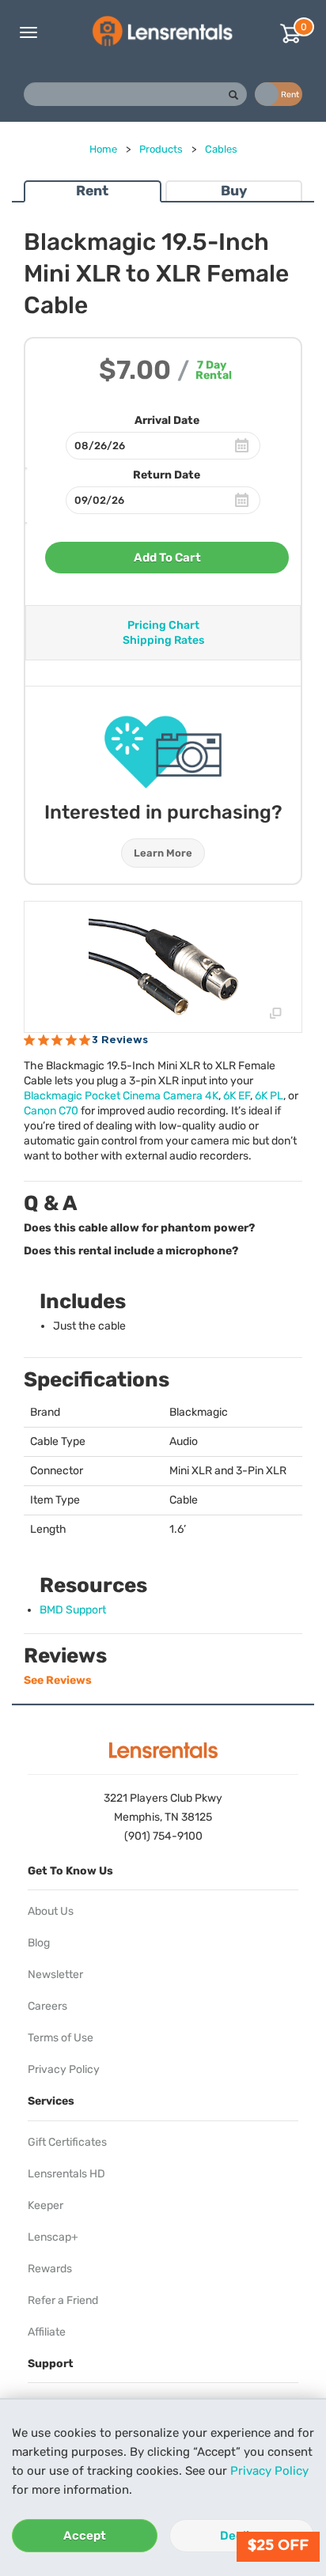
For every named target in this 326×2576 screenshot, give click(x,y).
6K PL (269, 1096)
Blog (39, 1943)
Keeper (45, 2205)
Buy (234, 191)
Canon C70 (51, 1111)
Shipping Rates (163, 640)
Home (103, 149)
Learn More (163, 853)
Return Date (167, 475)
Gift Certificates (67, 2142)
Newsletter (55, 1975)
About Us (51, 1911)
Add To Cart (167, 558)
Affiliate (47, 2332)
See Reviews (58, 1680)
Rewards (50, 2269)
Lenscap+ (53, 2237)
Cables (221, 149)
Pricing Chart (163, 625)
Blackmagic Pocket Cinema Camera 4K (121, 1096)
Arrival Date (167, 420)
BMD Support (73, 1610)
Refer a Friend (63, 2300)
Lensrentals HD (66, 2174)
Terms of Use (61, 2038)
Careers (47, 2006)
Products (161, 149)
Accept (85, 2536)
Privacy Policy (269, 2471)
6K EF (237, 1096)
